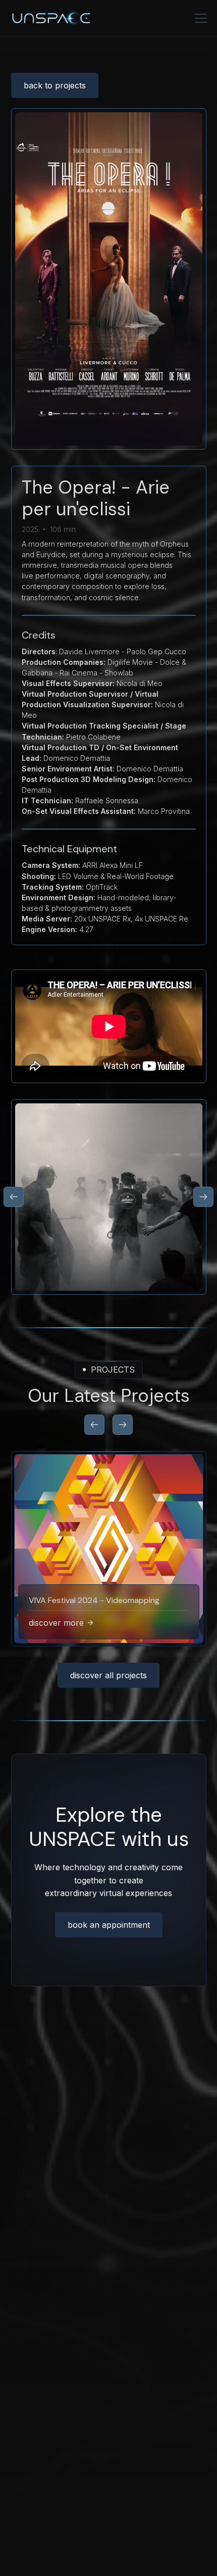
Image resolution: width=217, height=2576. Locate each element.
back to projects (55, 85)
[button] (199, 18)
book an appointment (109, 1925)
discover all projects (108, 1675)
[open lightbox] (109, 1197)
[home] (98, 18)
